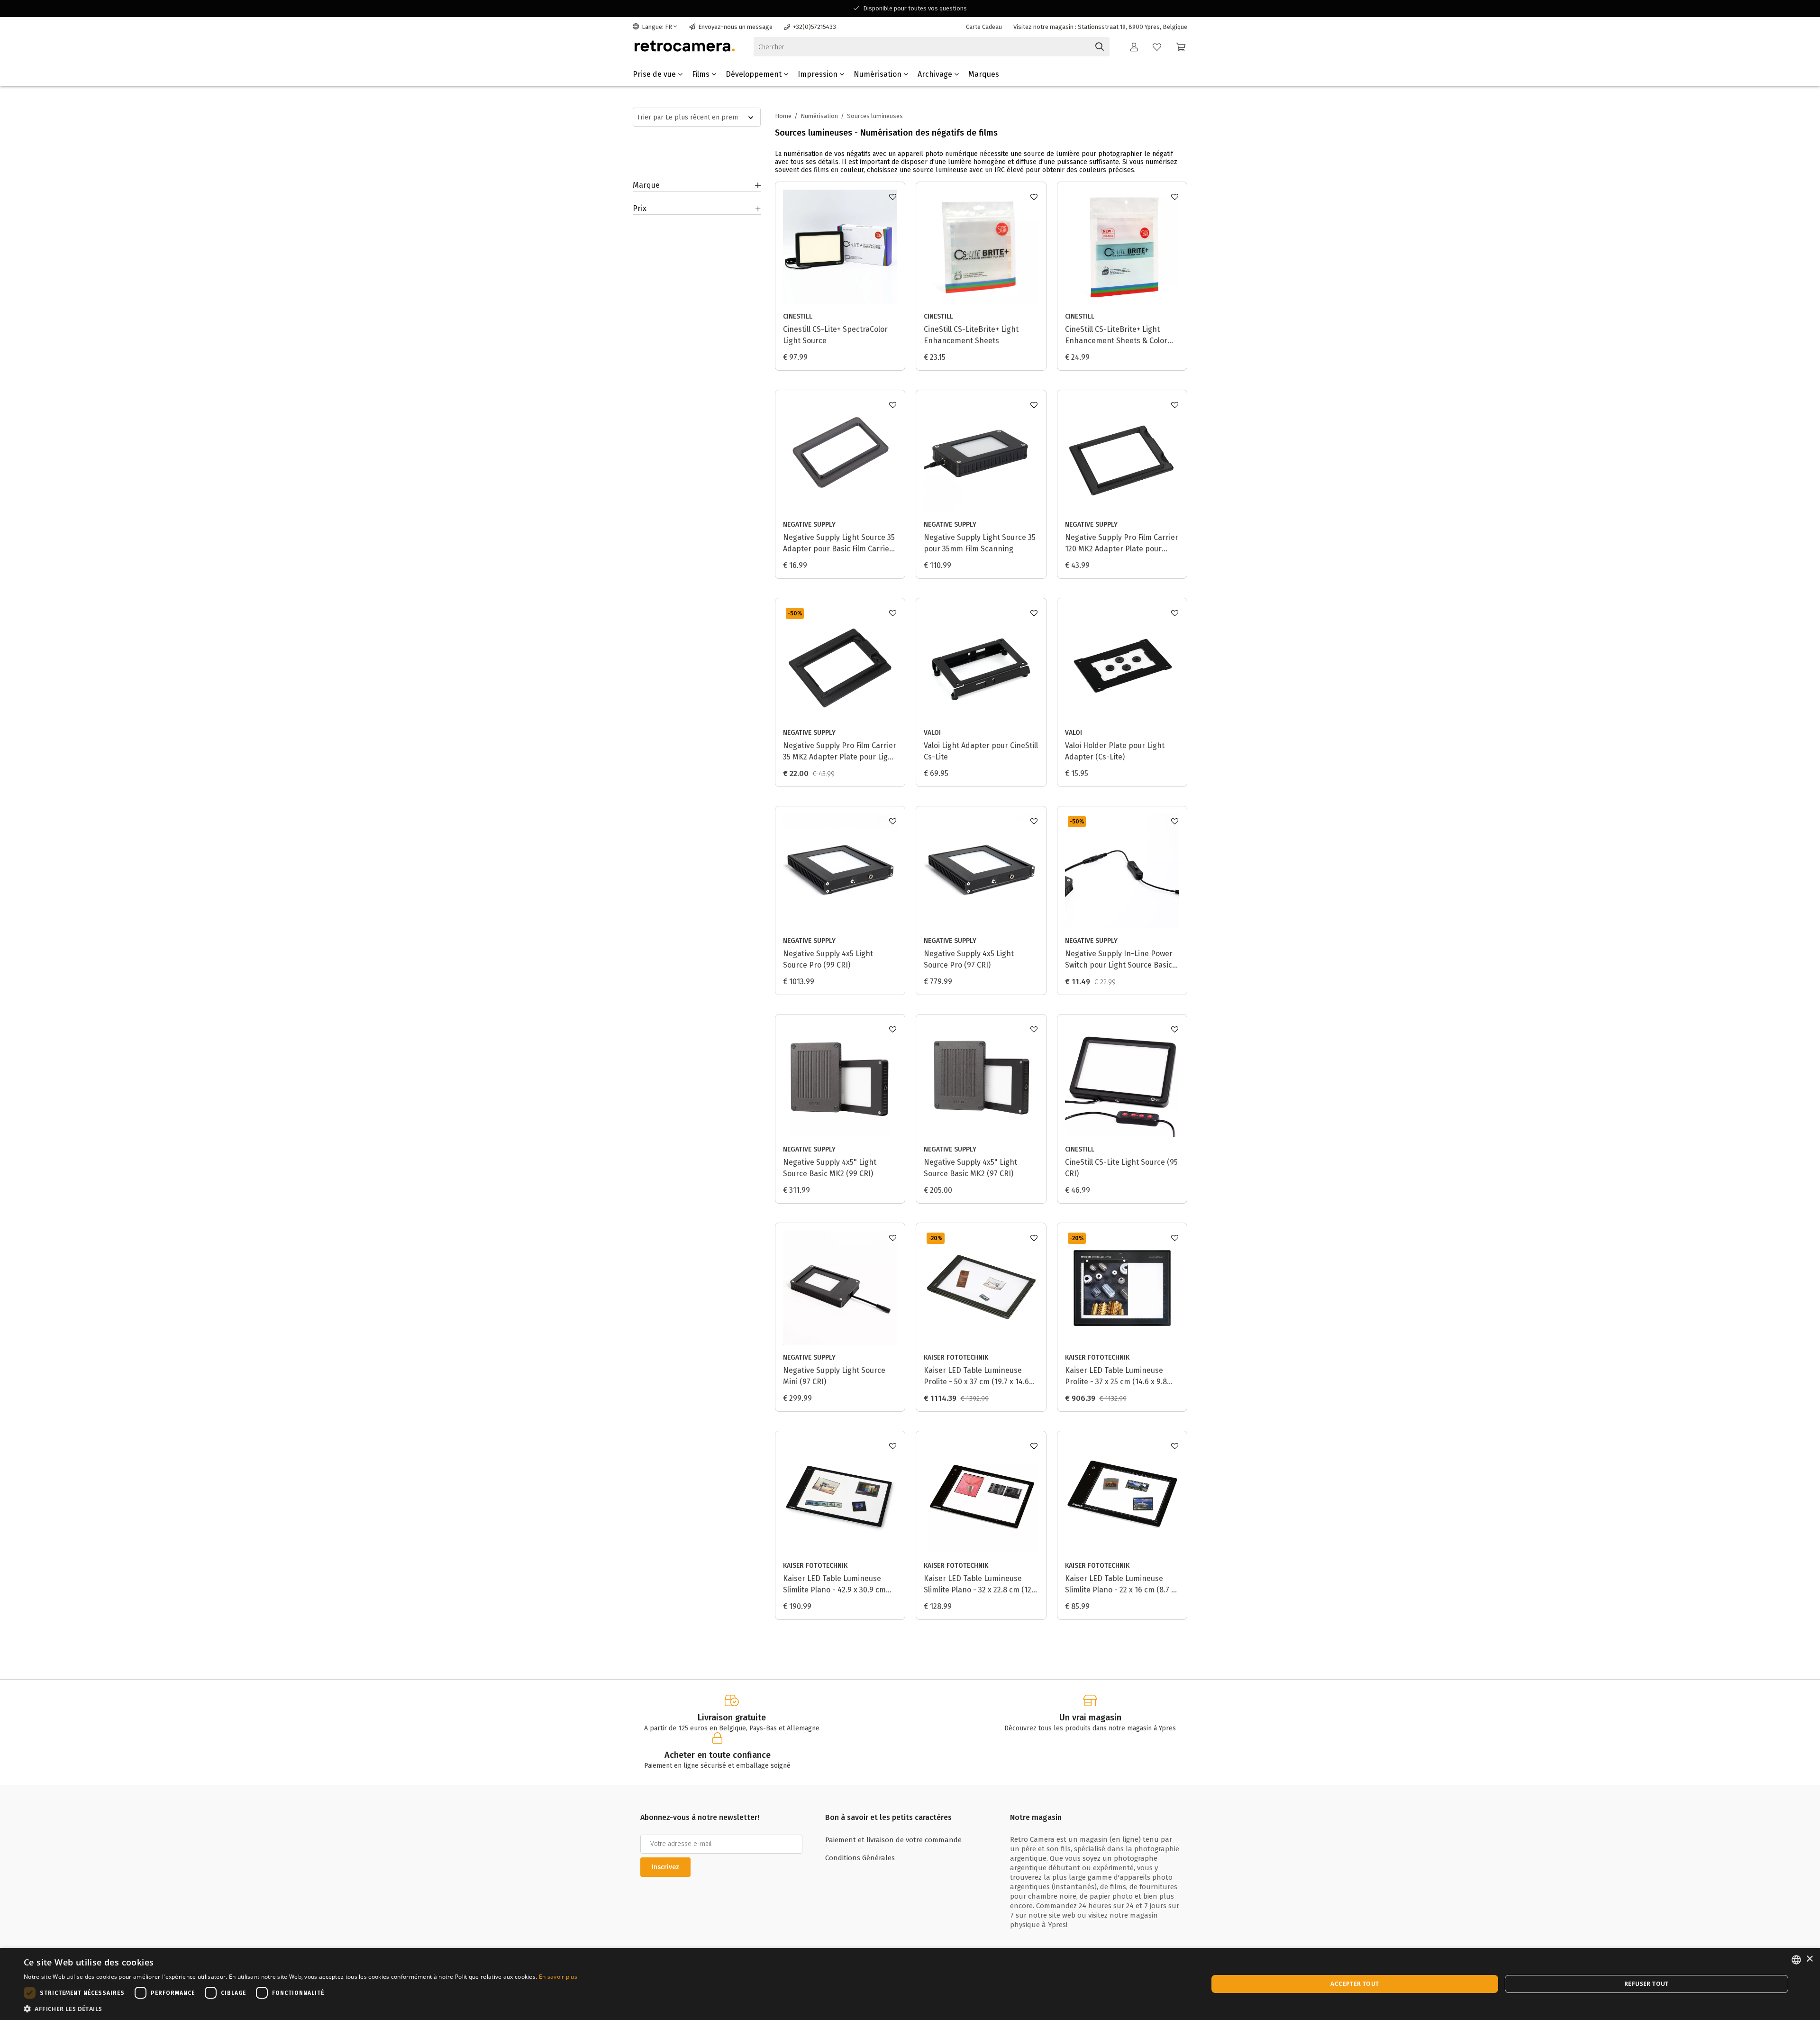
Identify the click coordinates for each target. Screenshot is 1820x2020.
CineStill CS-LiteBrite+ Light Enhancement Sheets (971, 335)
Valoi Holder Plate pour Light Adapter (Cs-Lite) (1115, 751)
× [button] (1809, 1959)
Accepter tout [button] (1355, 1984)
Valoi (932, 733)
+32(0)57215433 (814, 27)
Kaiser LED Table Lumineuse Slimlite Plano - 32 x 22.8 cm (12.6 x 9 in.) (981, 1585)
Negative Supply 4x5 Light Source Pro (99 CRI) (828, 959)
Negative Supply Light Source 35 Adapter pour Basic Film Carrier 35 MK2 (839, 544)
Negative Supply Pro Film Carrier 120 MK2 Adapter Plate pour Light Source (1122, 544)
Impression (819, 74)
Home (783, 116)
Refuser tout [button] (1647, 1984)
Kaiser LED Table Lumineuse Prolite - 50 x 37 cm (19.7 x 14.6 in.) (976, 1377)
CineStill (798, 316)
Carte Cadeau (984, 27)
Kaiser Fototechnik (956, 1357)
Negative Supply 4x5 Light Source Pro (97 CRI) (969, 959)
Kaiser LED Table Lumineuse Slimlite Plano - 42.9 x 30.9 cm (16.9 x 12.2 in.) (834, 1585)
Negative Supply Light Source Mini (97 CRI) (834, 1376)
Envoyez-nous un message (735, 27)
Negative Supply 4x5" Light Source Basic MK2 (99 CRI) (830, 1168)
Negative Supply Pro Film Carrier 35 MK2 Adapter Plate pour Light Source (840, 752)
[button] (300, 2008)
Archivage (936, 74)
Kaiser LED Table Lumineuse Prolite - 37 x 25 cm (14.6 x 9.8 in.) (1116, 1377)
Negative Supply (809, 525)
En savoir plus (558, 1977)
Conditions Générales (860, 1858)
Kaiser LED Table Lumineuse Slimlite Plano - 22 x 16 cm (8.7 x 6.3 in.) (1120, 1585)
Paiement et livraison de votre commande (893, 1840)
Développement (755, 74)
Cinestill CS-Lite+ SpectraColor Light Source (835, 335)
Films (702, 74)
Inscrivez (665, 1867)
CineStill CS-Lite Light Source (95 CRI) (1121, 1168)
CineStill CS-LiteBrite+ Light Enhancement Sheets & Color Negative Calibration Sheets (1116, 336)
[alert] (910, 1984)
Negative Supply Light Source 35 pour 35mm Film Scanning (980, 543)
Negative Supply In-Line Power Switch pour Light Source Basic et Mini (1119, 960)
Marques (984, 74)
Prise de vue (655, 74)
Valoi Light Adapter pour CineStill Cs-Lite (981, 751)
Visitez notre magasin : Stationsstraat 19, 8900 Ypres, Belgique (1100, 27)
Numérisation (878, 74)
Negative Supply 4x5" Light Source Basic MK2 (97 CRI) (970, 1168)
